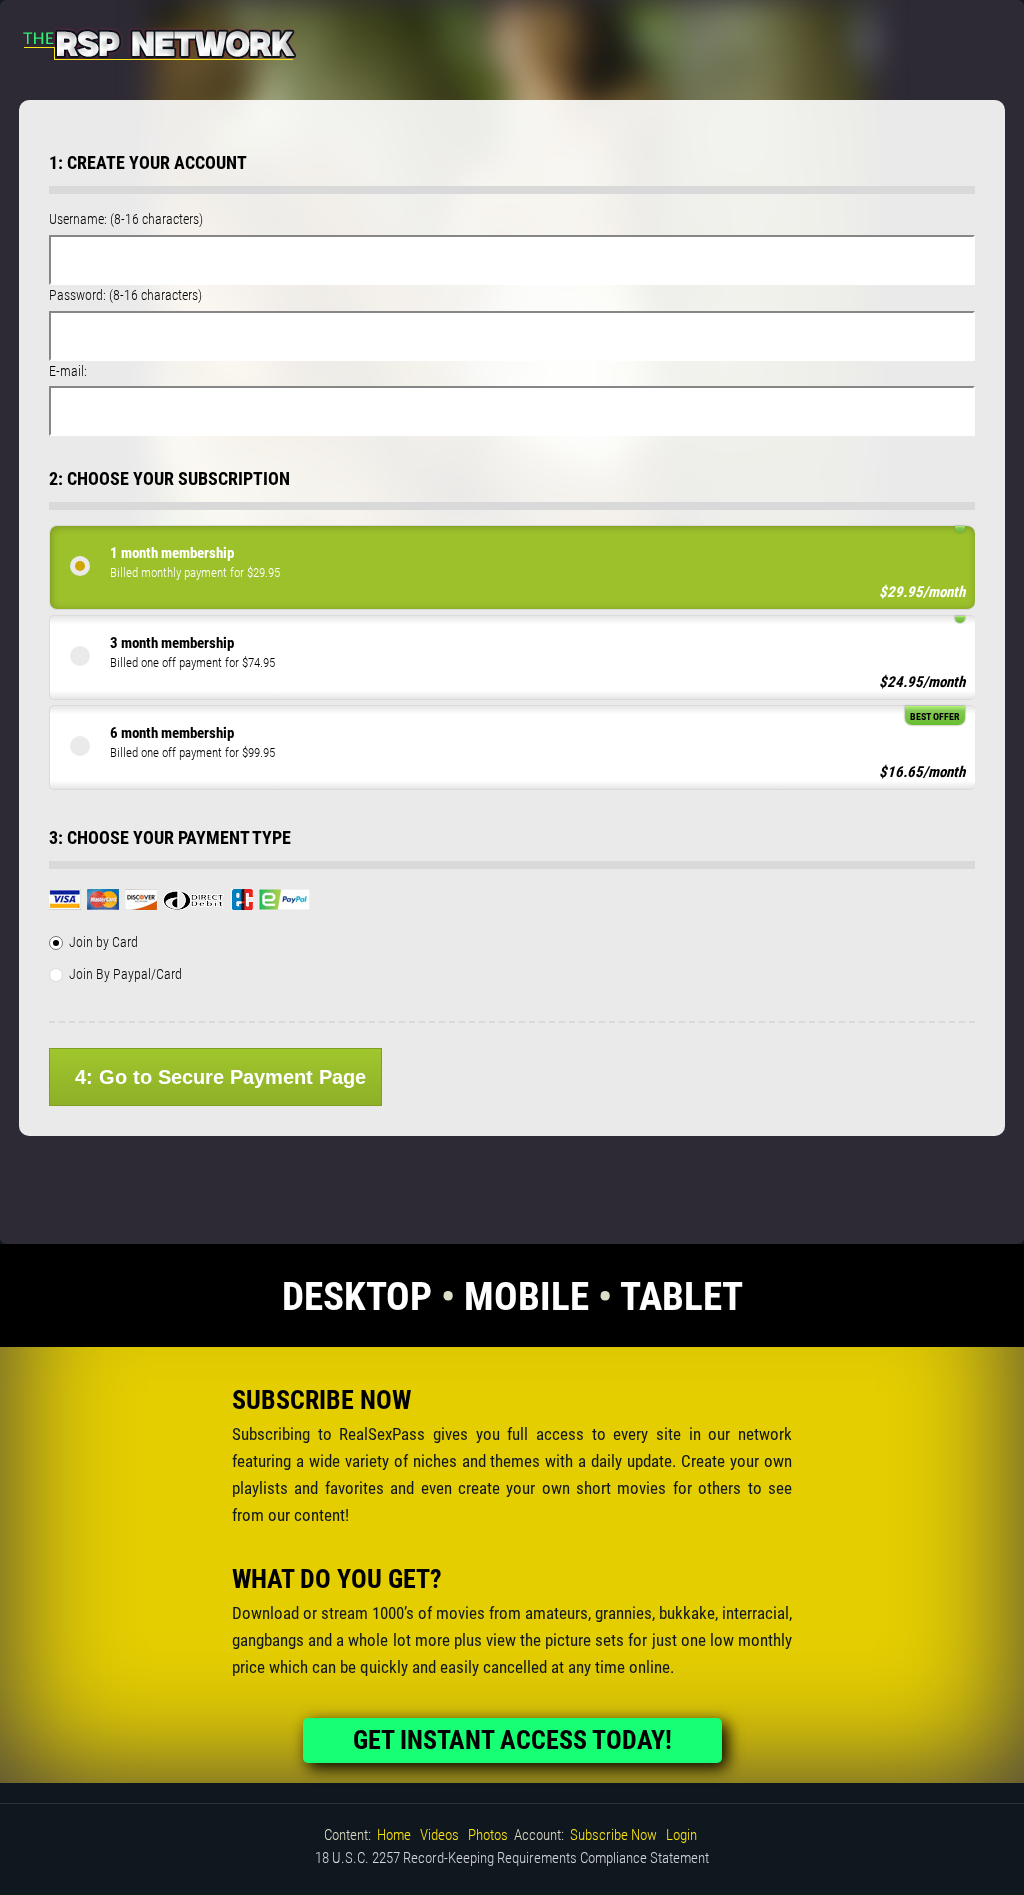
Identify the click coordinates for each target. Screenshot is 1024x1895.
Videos (439, 1835)
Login (681, 1835)
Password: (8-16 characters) (125, 295)
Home (394, 1835)
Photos (488, 1835)
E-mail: (68, 371)
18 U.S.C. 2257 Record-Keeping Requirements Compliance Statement (512, 1858)
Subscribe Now (613, 1835)
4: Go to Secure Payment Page (220, 1077)
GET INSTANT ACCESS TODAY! (512, 1740)
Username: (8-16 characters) (126, 219)
